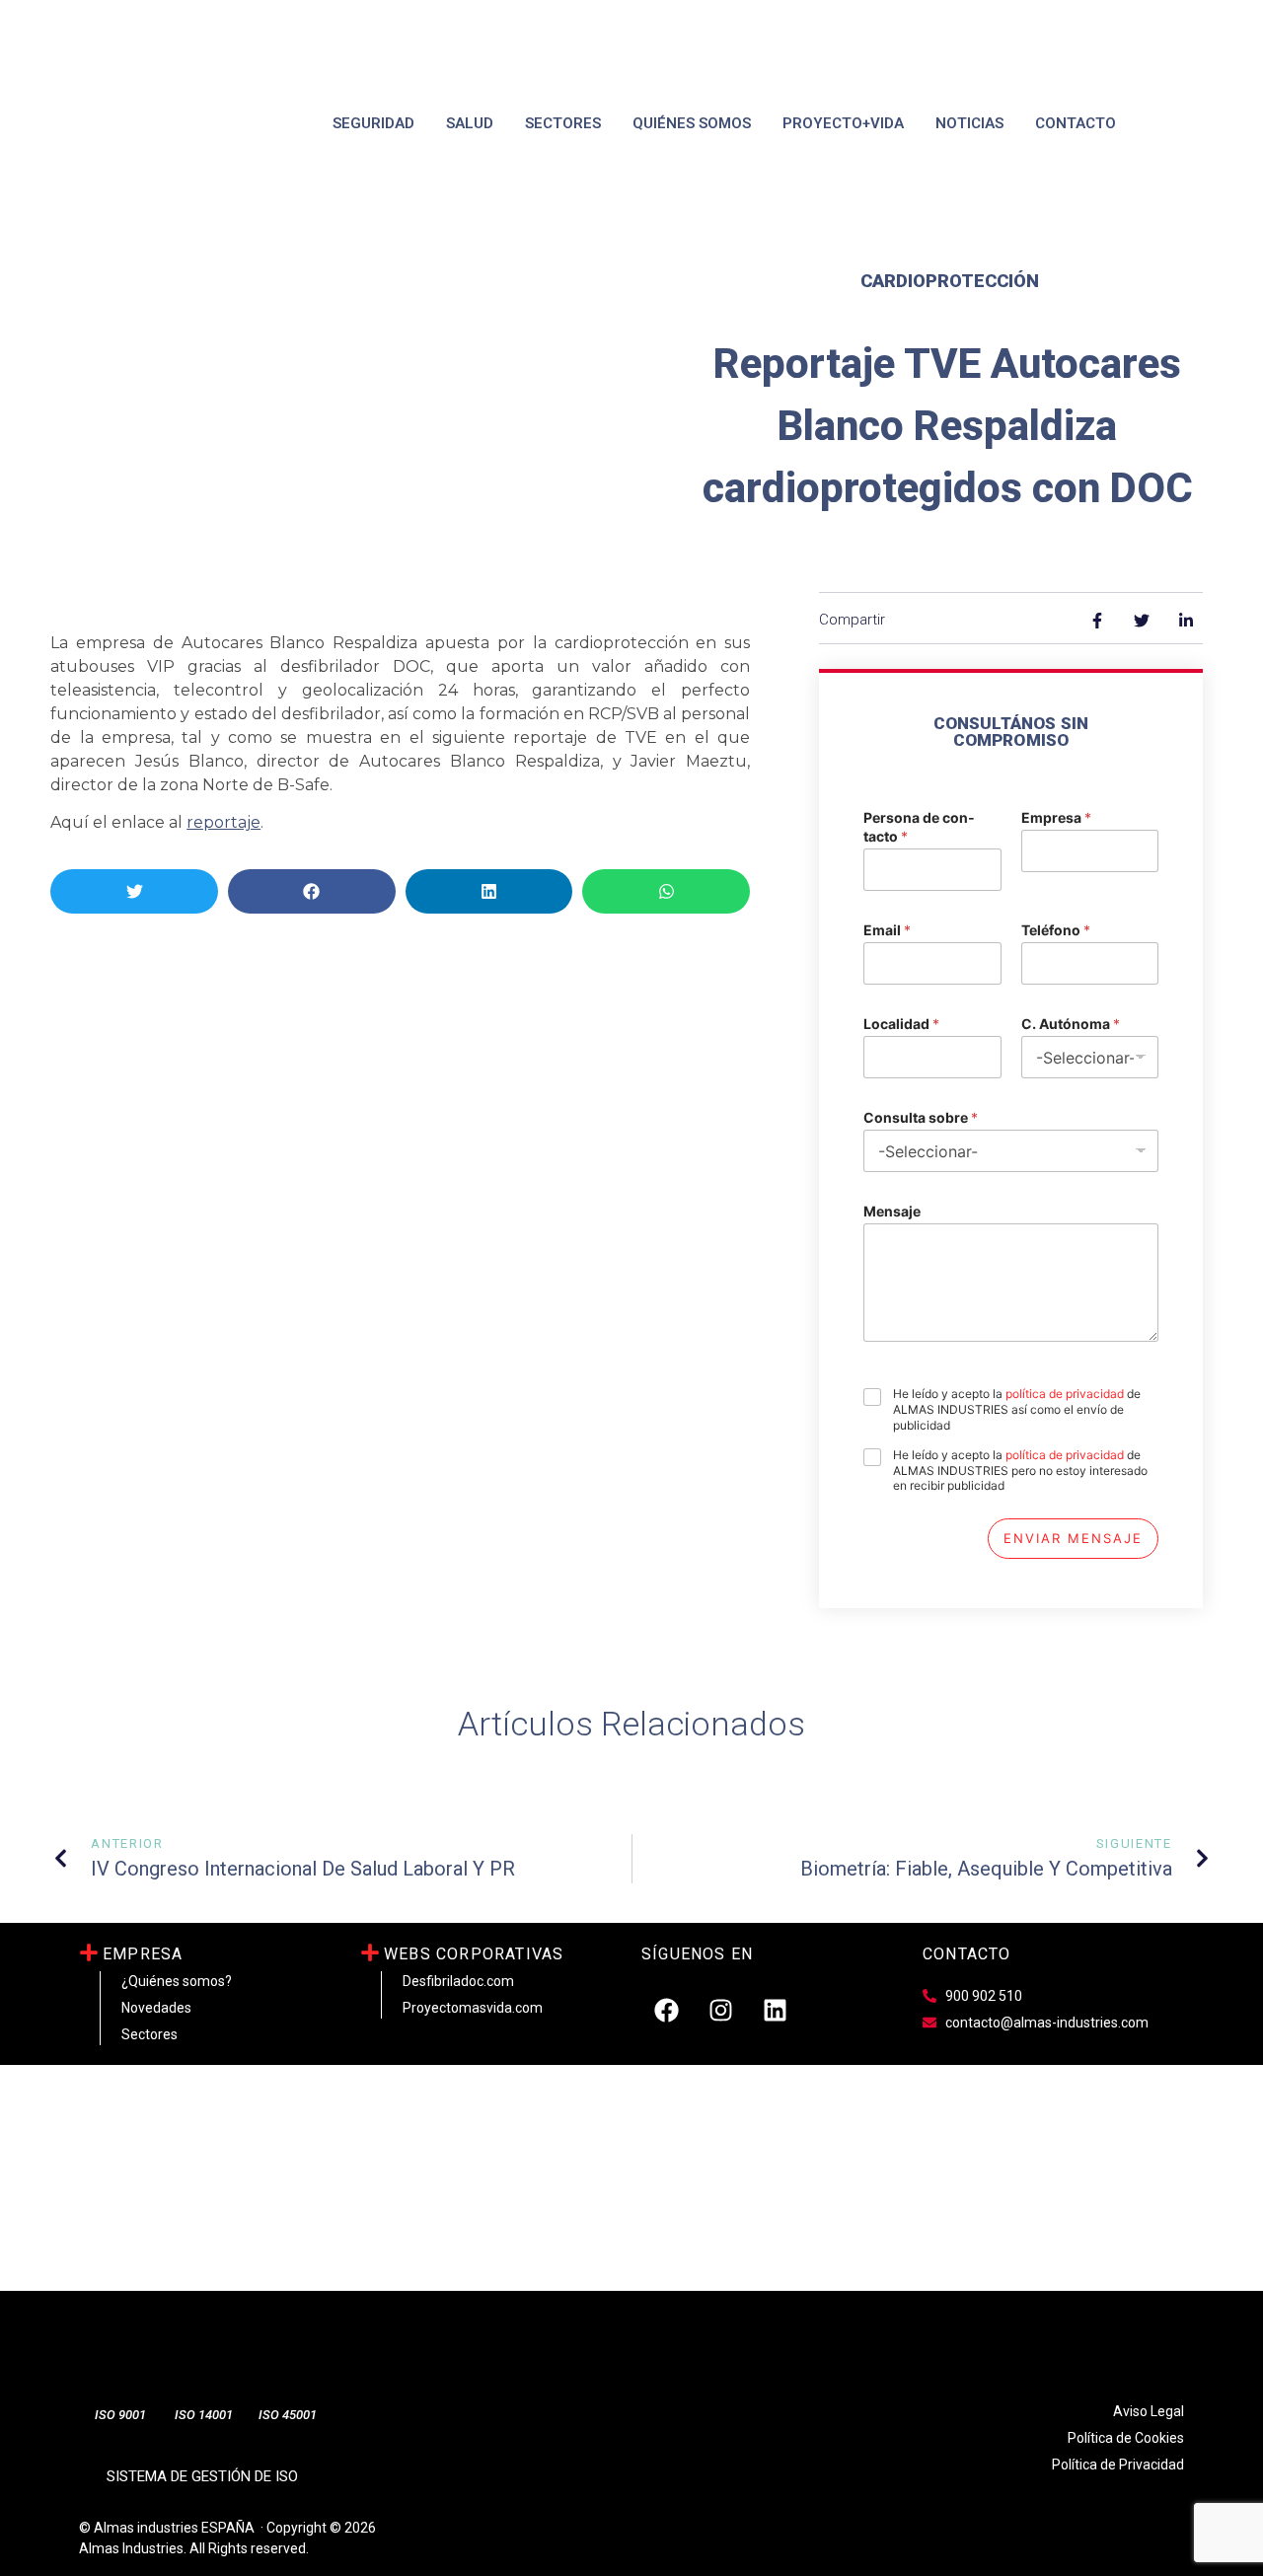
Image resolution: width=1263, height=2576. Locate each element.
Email (887, 930)
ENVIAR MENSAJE (1073, 1538)
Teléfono (1056, 930)
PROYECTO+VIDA (843, 123)
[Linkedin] (775, 2011)
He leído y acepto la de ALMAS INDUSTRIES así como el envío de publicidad (1017, 1409)
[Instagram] (720, 2011)
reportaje (223, 822)
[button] (134, 891)
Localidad (901, 1024)
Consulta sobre (921, 1117)
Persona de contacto (919, 827)
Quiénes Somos (692, 123)
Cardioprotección (950, 281)
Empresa (1056, 817)
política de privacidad (1065, 1394)
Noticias (969, 123)
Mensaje (892, 1211)
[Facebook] (666, 2011)
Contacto (1076, 123)
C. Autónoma (1071, 1024)
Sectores (563, 123)
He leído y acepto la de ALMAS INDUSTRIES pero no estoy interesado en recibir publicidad (1020, 1470)
